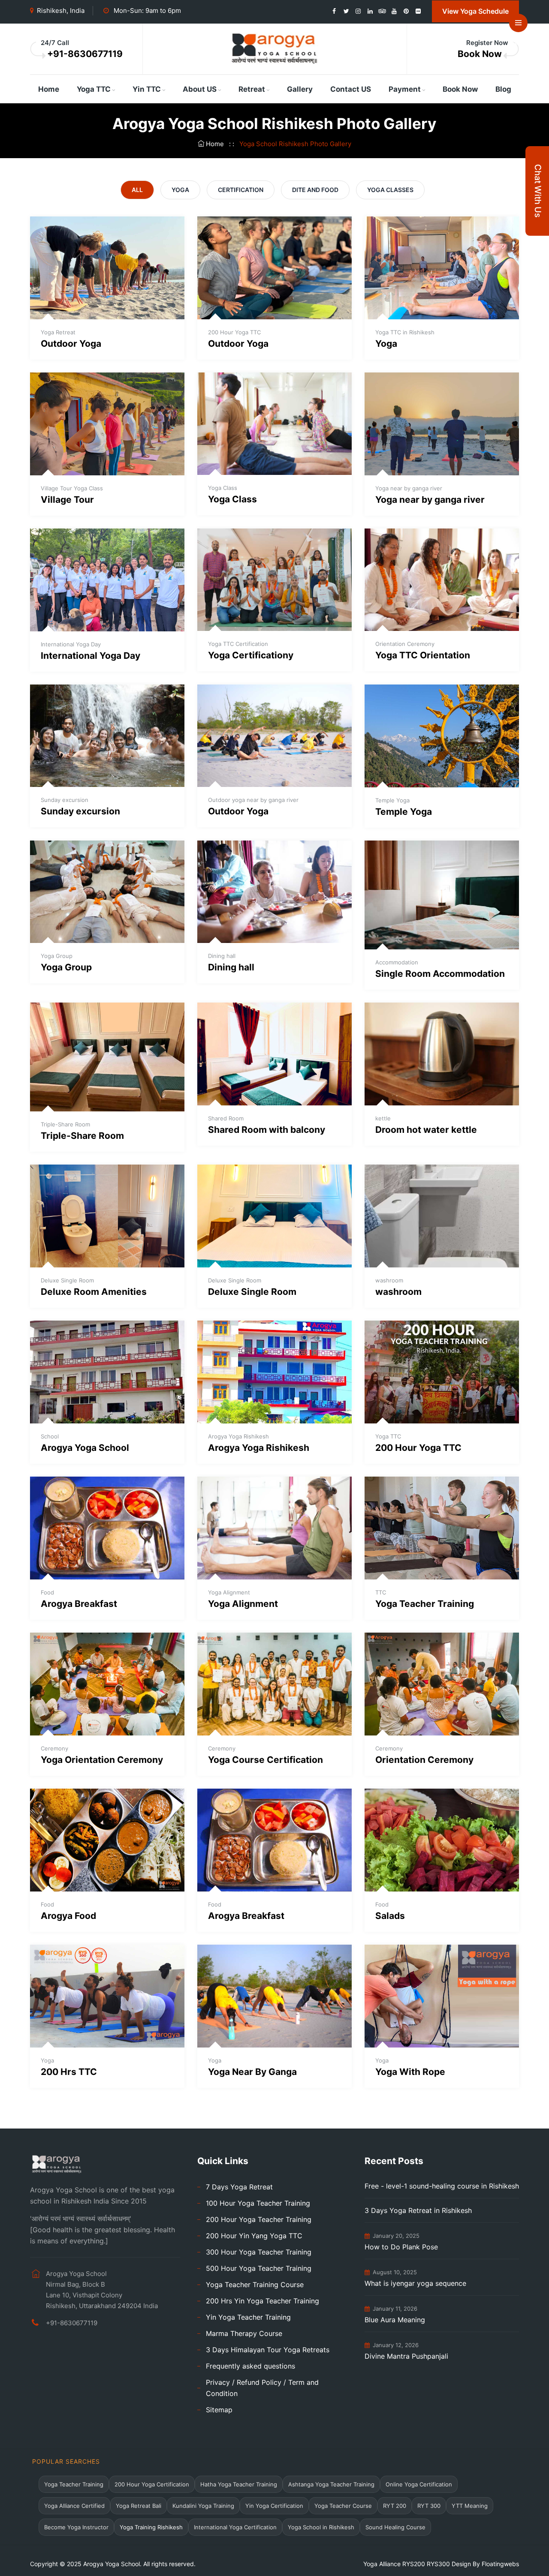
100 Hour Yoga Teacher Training (258, 2203)
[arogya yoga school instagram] (358, 11)
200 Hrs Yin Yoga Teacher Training (262, 2301)
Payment (405, 89)
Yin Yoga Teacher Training (248, 2317)
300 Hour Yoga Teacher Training (259, 2252)
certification (241, 190)
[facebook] (334, 11)
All (137, 190)
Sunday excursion (80, 811)
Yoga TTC (94, 89)
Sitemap (219, 2410)
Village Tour (67, 500)
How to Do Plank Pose (401, 2247)
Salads (390, 1916)
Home (49, 89)
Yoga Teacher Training (425, 1604)
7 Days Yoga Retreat (239, 2187)
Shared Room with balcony (267, 1130)
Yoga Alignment (243, 1604)
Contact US (351, 89)
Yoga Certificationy (251, 655)
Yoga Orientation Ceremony (102, 1760)
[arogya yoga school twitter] (346, 11)
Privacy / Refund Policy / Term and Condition (262, 2388)
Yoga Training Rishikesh (151, 2527)
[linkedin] (370, 11)
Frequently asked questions (250, 2366)
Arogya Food (68, 1916)
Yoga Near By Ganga (252, 2072)
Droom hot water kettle (426, 1130)
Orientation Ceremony (424, 1760)
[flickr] (418, 11)
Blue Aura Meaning (395, 2320)
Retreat (252, 89)
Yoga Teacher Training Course (255, 2285)
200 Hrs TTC (69, 2072)
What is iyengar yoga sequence (415, 2283)
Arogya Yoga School (85, 1448)
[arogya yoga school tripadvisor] (382, 11)
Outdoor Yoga (71, 344)
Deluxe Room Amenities (94, 1292)
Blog (503, 89)
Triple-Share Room (82, 1136)
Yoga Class (232, 499)
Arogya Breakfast (79, 1604)
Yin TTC (147, 89)
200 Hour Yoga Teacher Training (259, 2219)
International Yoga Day (90, 656)
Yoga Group (66, 967)
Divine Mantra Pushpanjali (406, 2356)
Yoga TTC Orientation (423, 655)
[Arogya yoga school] (274, 48)
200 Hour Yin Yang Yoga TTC (254, 2236)
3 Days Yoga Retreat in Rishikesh (418, 2210)
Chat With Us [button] (538, 191)
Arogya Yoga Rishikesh (259, 1448)
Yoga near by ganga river (430, 500)
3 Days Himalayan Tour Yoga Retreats (268, 2350)
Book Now (480, 54)
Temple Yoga (404, 812)
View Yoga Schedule (475, 11)
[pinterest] (406, 11)
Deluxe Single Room (252, 1292)
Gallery (300, 89)
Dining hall (231, 967)
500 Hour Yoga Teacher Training (259, 2268)
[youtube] (394, 11)
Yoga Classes (390, 190)
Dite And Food (315, 190)
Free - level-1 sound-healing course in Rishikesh (442, 2186)
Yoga (180, 190)
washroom (398, 1292)
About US (200, 89)
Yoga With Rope (410, 2072)
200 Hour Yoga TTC (418, 1448)
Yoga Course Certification (265, 1760)
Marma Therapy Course (244, 2333)
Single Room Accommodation (440, 974)
